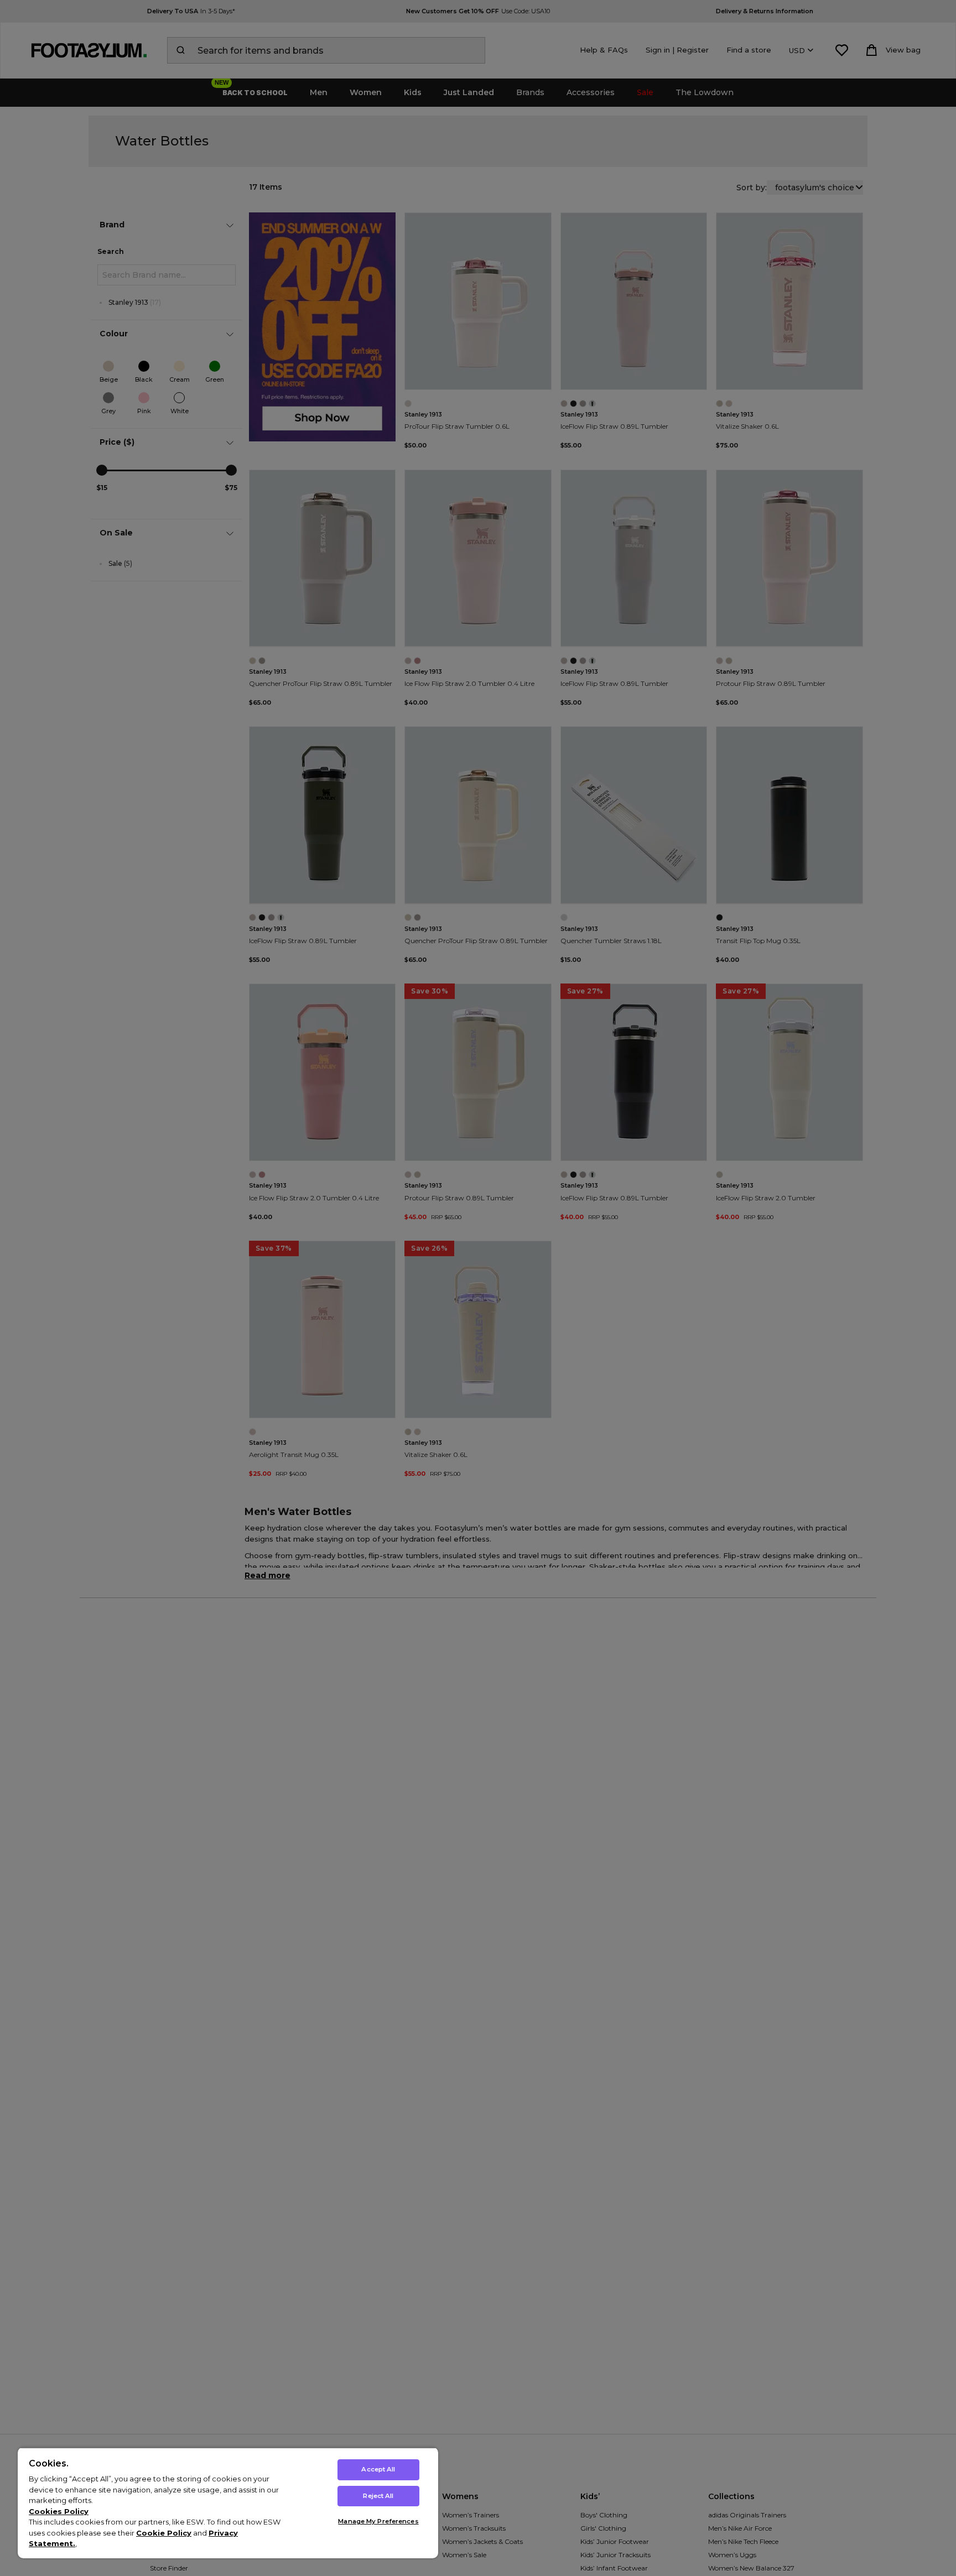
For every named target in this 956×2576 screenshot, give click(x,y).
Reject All (378, 2496)
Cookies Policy (59, 2511)
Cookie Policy (164, 2533)
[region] (228, 2503)
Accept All (378, 2469)
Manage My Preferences (378, 2521)
